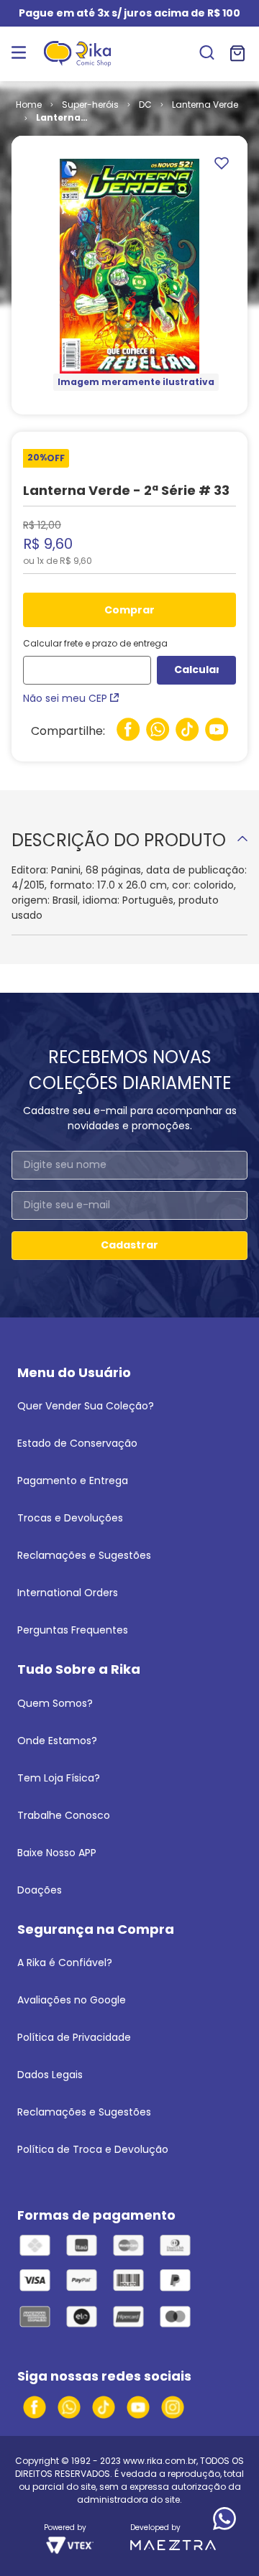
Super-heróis (90, 105)
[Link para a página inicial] (29, 105)
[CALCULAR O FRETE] (196, 670)
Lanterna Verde (205, 105)
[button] (207, 54)
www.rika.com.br (160, 2461)
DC (145, 105)
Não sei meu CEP (65, 698)
